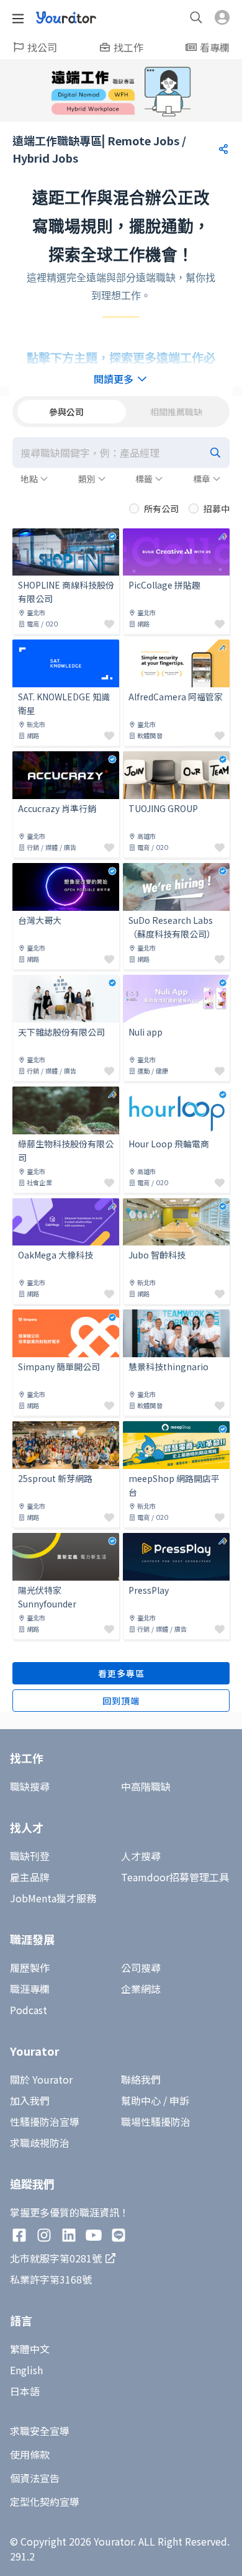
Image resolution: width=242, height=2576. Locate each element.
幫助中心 (141, 2100)
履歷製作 (30, 1968)
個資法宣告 (35, 2478)
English (26, 2370)
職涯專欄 (30, 1989)
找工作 (128, 47)
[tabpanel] (121, 1074)
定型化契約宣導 (45, 2501)
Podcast (29, 2010)
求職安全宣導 (40, 2431)
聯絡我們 (141, 2079)
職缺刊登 (30, 1856)
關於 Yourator (41, 2079)
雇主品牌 (30, 1877)
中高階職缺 (146, 1786)
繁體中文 (30, 2349)
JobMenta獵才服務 (53, 1898)
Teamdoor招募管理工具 (175, 1877)
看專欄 (215, 47)
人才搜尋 (141, 1856)
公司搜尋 (141, 1968)
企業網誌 (141, 1989)
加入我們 (30, 2100)
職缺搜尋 (30, 1786)
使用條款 (30, 2454)
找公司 (42, 47)
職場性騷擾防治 (156, 2122)
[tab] (66, 412)
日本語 (25, 2391)
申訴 (179, 2100)
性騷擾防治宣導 (45, 2122)
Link (22, 536)
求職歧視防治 (40, 2143)
